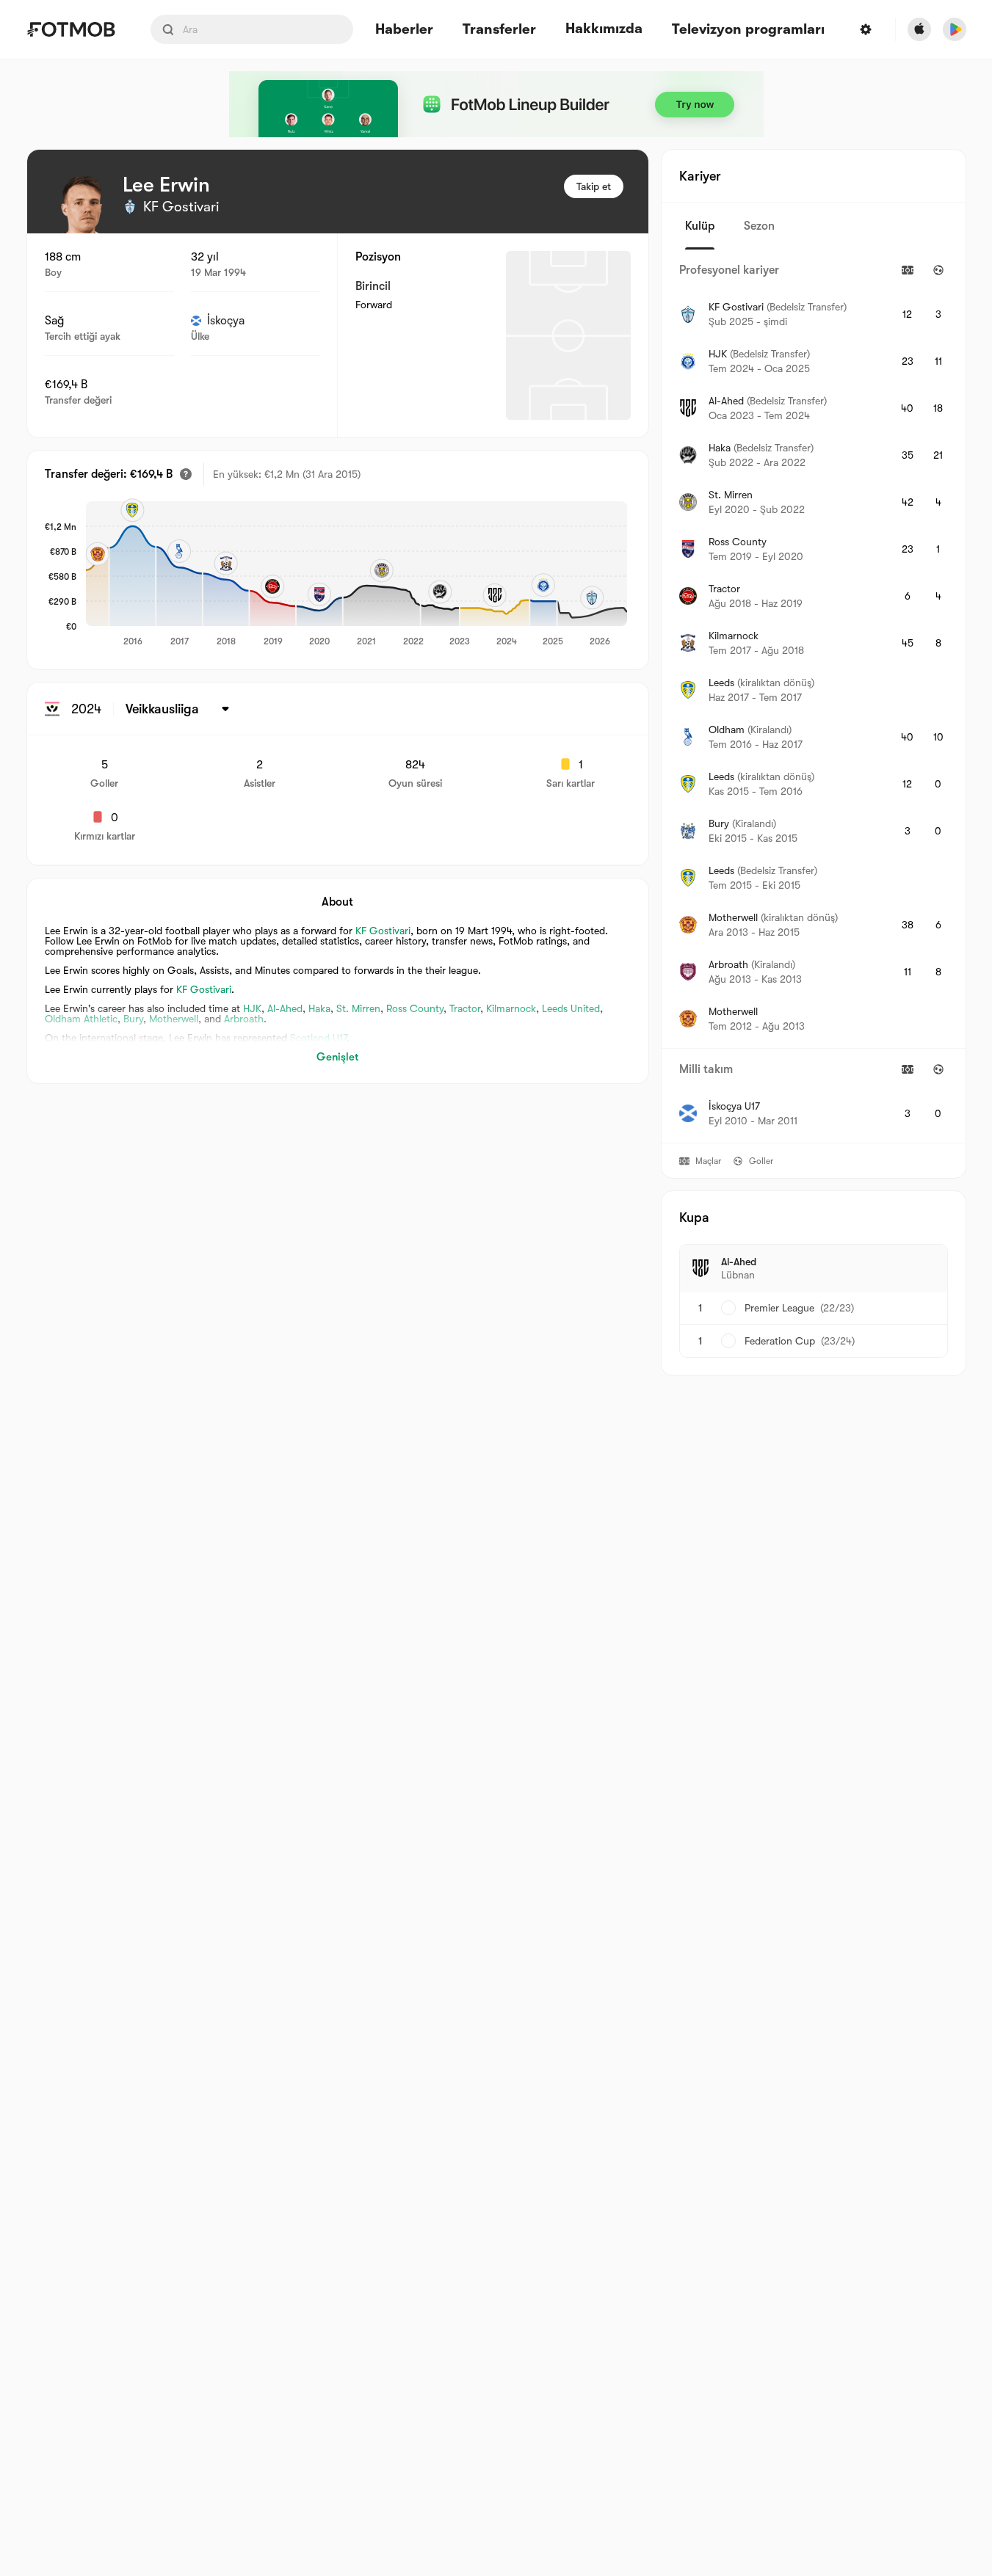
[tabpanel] (814, 696)
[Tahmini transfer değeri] (186, 474)
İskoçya (226, 321)
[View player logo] (82, 204)
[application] (356, 575)
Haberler (404, 30)
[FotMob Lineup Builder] (496, 104)
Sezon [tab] (759, 226)
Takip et (594, 186)
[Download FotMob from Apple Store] (919, 29)
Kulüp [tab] (700, 226)
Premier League (779, 1308)
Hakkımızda (604, 29)
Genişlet (337, 1057)
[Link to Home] (71, 29)
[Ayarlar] (866, 29)
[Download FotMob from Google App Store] (955, 29)
